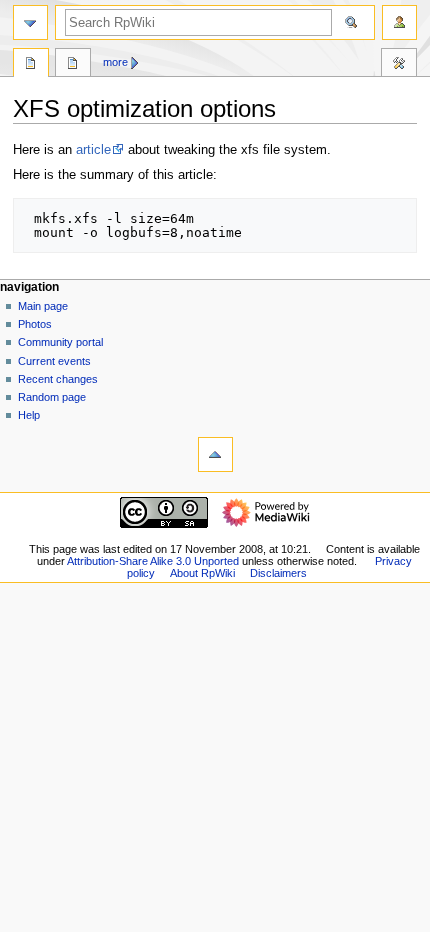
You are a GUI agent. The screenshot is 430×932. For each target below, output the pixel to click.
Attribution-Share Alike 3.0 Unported (153, 561)
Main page (43, 306)
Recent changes (58, 379)
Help (29, 415)
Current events (54, 361)
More (115, 62)
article (93, 150)
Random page (52, 397)
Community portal (60, 342)
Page (31, 65)
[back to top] (215, 454)
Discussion (73, 65)
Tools (399, 65)
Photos (35, 324)
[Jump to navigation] (30, 22)
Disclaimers (278, 573)
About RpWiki (202, 573)
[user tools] (399, 22)
